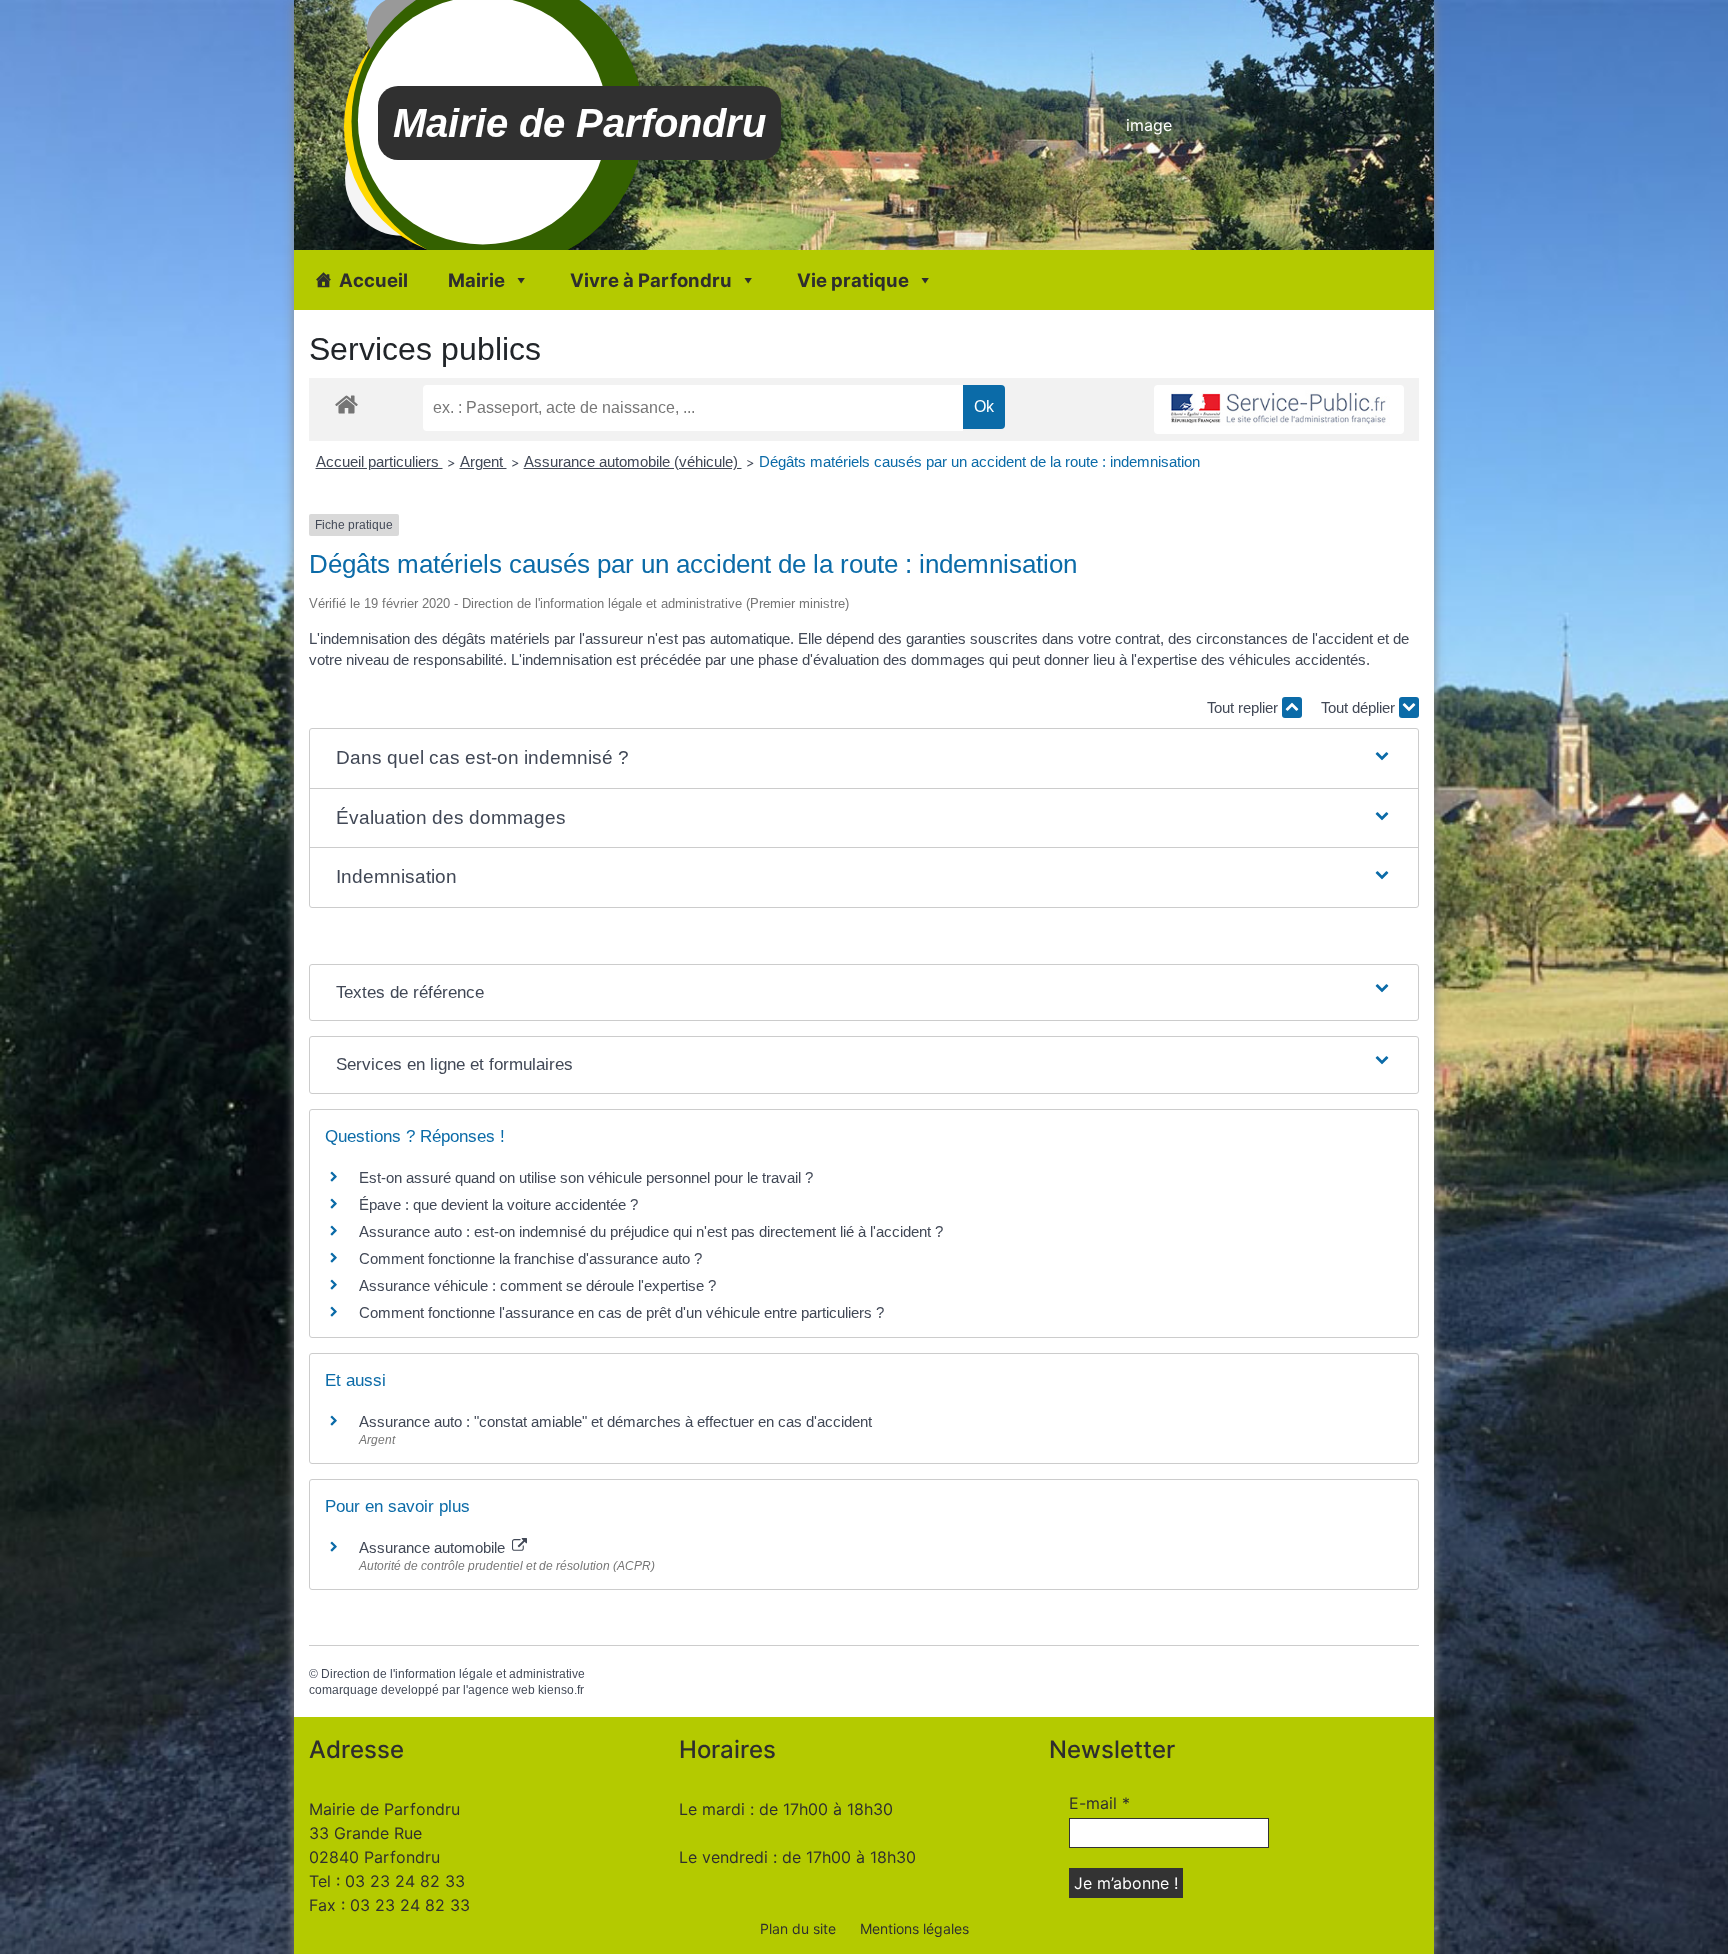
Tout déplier (1360, 707)
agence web (501, 1690)
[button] (864, 758)
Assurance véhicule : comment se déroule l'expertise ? (537, 1285)
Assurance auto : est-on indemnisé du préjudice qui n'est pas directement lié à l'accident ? (651, 1231)
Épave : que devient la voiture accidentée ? (498, 1204)
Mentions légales (914, 1928)
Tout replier (1244, 707)
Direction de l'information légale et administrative (453, 1674)
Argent (483, 461)
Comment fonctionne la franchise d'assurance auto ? (530, 1258)
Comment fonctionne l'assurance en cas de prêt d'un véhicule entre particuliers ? (621, 1312)
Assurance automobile (434, 1547)
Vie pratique (853, 280)
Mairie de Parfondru (579, 123)
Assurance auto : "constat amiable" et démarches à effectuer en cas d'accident (615, 1421)
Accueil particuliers (379, 461)
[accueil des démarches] (346, 403)
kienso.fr (561, 1690)
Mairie (476, 280)
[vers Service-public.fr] (1279, 409)
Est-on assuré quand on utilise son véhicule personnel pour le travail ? (586, 1177)
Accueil (373, 280)
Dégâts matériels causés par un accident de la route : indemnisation (979, 461)
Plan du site (798, 1928)
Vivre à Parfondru (651, 280)
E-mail (1099, 1803)
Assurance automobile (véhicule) (633, 461)
